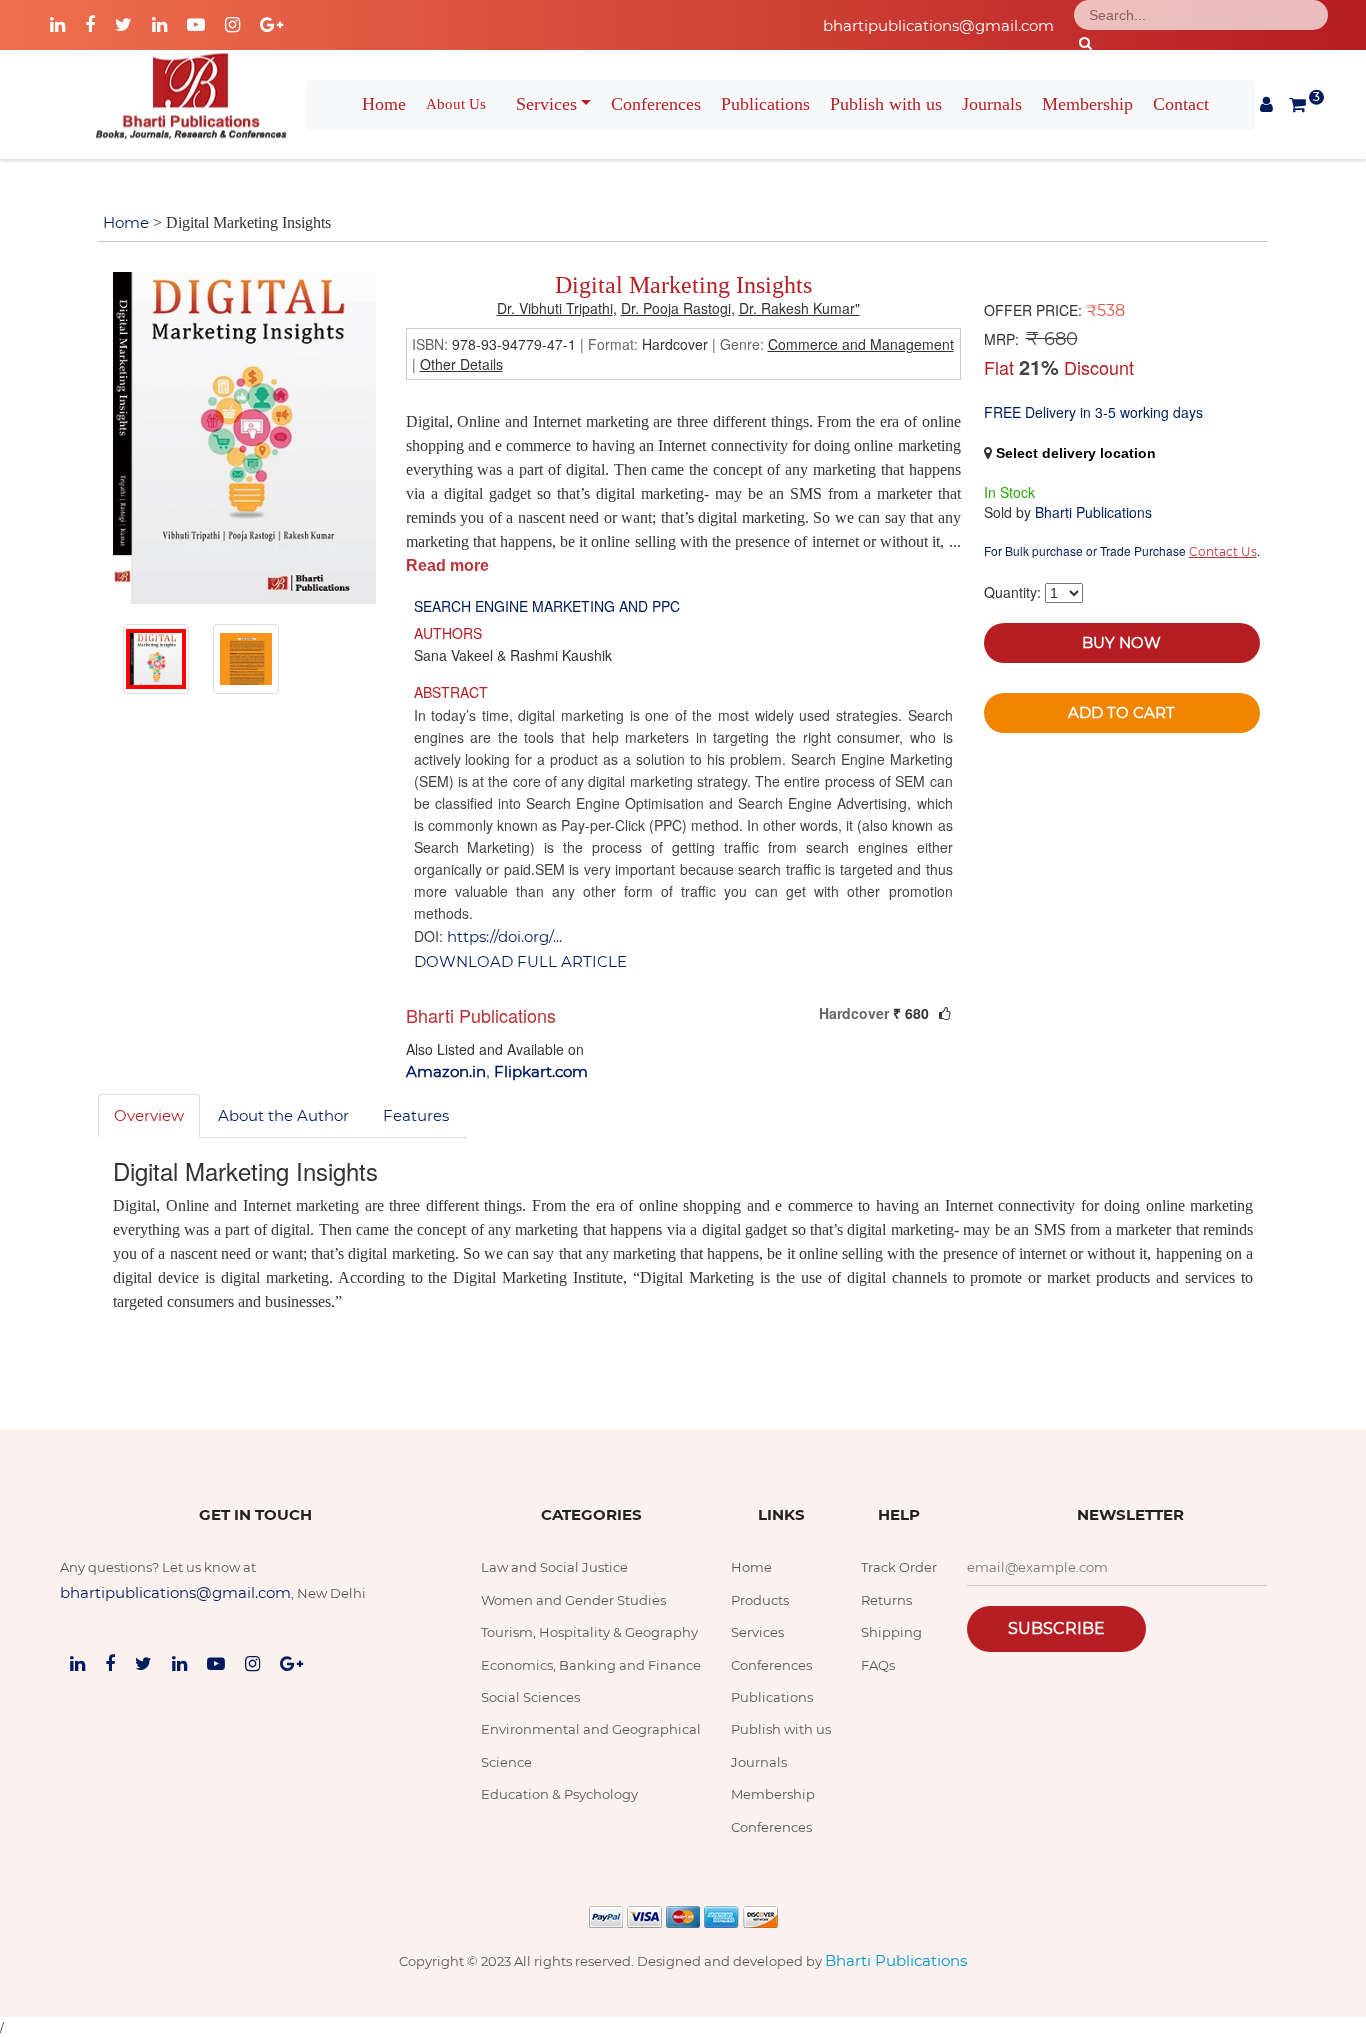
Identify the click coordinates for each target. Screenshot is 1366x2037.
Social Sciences (530, 1697)
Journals (992, 104)
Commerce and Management (861, 344)
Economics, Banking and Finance (591, 1665)
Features (416, 1115)
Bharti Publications (896, 1960)
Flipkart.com (541, 1071)
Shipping (891, 1632)
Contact (1181, 104)
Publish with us (886, 104)
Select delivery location (1076, 453)
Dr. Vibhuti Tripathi (555, 308)
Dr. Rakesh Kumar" (799, 308)
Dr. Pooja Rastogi (676, 308)
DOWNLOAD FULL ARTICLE (520, 961)
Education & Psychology (559, 1794)
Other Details (461, 364)
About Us (456, 104)
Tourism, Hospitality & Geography (589, 1632)
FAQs (878, 1665)
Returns (886, 1600)
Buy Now (1121, 642)
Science (506, 1762)
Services (546, 104)
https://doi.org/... (504, 936)
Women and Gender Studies (573, 1600)
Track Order (899, 1567)
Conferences (656, 104)
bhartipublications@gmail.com (938, 25)
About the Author (283, 1115)
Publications (765, 104)
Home (384, 104)
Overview (149, 1115)
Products (760, 1600)
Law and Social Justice (554, 1567)
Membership (1087, 104)
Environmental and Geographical (591, 1729)
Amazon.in (446, 1071)
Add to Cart (1121, 712)
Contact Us (1223, 551)
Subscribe (1056, 1628)
